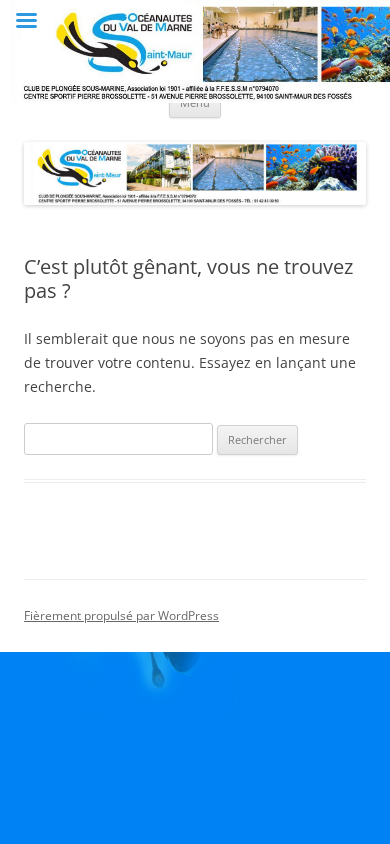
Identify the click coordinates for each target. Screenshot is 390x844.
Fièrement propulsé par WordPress (121, 615)
